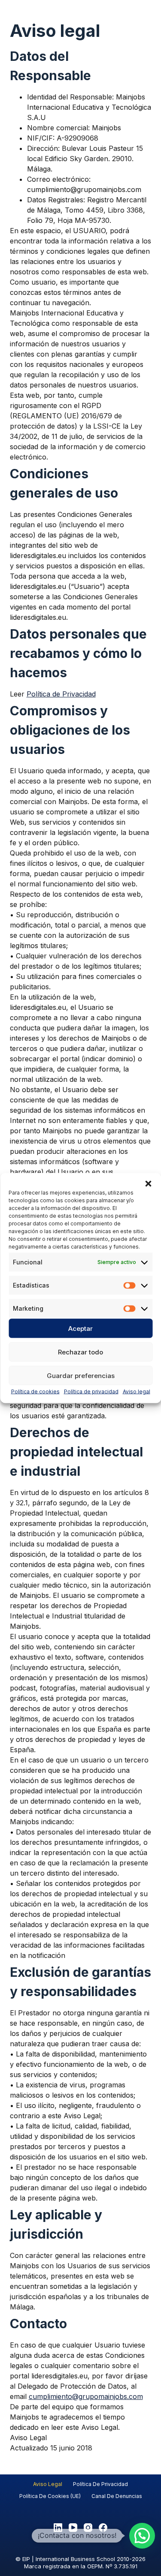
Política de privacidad (91, 1392)
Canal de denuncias (117, 2496)
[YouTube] (73, 2528)
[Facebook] (103, 2528)
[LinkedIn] (58, 2528)
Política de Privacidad (61, 694)
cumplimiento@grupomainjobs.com (86, 2396)
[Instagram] (88, 2528)
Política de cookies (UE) (50, 2496)
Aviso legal (137, 1392)
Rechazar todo (80, 1352)
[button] (148, 1184)
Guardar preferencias (81, 1375)
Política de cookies (35, 1392)
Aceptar (80, 1328)
